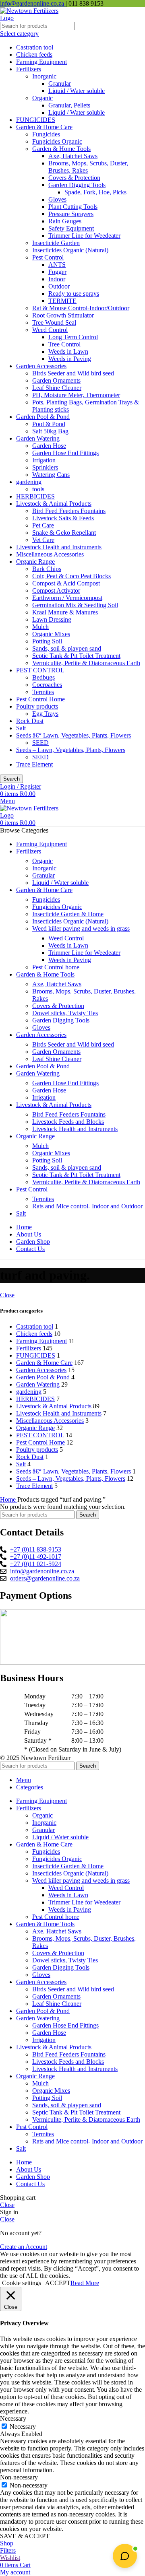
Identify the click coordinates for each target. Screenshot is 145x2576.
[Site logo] (30, 18)
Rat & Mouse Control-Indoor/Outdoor (81, 308)
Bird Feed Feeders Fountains (69, 511)
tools (38, 489)
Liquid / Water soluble (77, 91)
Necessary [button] (13, 2418)
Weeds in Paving (70, 359)
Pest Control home (56, 967)
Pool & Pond (49, 424)
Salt (21, 728)
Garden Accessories (41, 366)
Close (7, 1295)
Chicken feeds (34, 55)
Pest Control (48, 257)
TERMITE (62, 301)
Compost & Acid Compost (66, 583)
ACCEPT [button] (58, 2283)
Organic (42, 98)
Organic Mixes (51, 634)
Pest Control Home (40, 699)
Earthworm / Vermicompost (67, 598)
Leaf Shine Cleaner (57, 388)
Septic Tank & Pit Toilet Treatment (76, 656)
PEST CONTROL (40, 670)
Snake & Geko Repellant (64, 533)
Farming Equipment (41, 62)
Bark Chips (47, 569)
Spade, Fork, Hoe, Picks (95, 192)
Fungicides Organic (57, 141)
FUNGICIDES (36, 120)
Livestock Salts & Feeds (63, 518)
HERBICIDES (35, 496)
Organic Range (35, 562)
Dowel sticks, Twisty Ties (65, 1013)
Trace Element (34, 764)
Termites (43, 692)
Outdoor (59, 286)
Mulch (40, 627)
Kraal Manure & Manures (65, 612)
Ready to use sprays (74, 294)
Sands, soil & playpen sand (67, 648)
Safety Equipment (71, 228)
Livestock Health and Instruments (59, 547)
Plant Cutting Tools (73, 207)
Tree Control (64, 344)
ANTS (57, 265)
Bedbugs (43, 677)
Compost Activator (56, 590)
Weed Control (50, 330)
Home (9, 1499)
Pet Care (43, 525)
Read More (85, 2283)
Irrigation (44, 460)
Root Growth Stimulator (63, 315)
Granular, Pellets (69, 105)
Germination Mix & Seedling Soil (75, 605)
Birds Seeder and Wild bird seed (73, 373)
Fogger (57, 272)
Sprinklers (45, 467)
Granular (60, 83)
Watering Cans (51, 475)
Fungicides (46, 134)
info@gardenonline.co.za (33, 3)
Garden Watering (38, 438)
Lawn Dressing (52, 619)
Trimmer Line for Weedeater (84, 236)
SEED (40, 743)
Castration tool (35, 47)
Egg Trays (45, 714)
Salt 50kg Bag (50, 431)
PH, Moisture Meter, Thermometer (76, 395)
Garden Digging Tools (77, 185)
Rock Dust (30, 721)
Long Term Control (73, 337)
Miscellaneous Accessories (50, 554)
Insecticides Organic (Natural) (70, 250)
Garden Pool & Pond (43, 417)
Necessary (23, 2427)
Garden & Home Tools (61, 149)
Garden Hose (49, 446)
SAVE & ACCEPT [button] (25, 2536)
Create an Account (24, 2247)
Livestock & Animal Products (54, 504)
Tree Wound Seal (54, 323)
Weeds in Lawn (68, 351)
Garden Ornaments (56, 380)
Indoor (57, 279)
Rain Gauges (65, 221)
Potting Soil (47, 641)
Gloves (57, 199)
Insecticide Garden (56, 243)
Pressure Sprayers (71, 214)
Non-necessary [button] (19, 2477)
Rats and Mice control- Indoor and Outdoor (87, 1206)
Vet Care (43, 540)
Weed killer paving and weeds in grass (81, 928)
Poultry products (37, 706)
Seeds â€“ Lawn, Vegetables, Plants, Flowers (74, 735)
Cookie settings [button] (22, 2283)
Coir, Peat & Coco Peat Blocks (71, 576)
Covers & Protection (74, 178)
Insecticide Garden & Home (68, 914)
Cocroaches (47, 685)
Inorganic (44, 76)
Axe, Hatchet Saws (73, 156)
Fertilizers (29, 69)
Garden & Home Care (44, 127)
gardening (29, 482)
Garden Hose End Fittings (65, 453)
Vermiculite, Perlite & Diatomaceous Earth (86, 663)
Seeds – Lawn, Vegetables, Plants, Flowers (71, 750)
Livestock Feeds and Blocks (68, 1122)
